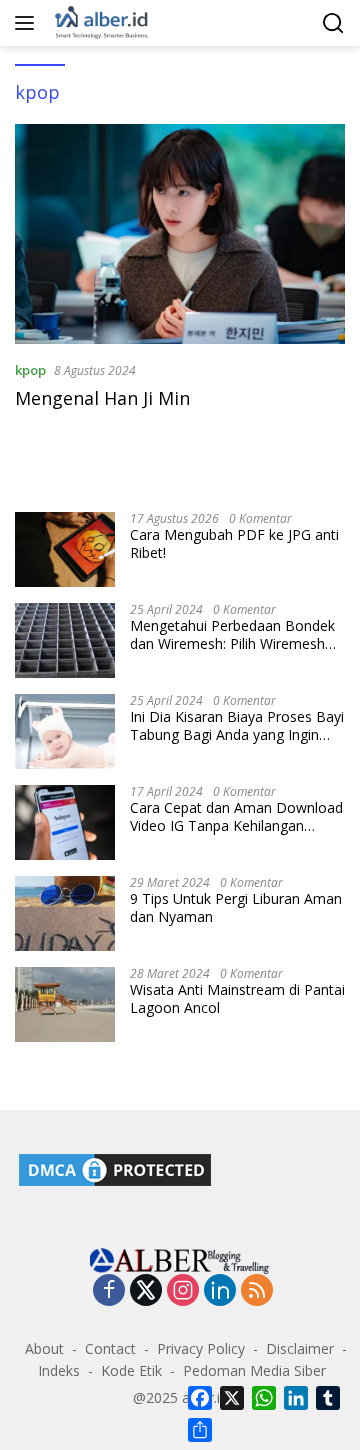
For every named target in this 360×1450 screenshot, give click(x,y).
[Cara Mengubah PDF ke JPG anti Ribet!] (65, 549)
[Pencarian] (333, 23)
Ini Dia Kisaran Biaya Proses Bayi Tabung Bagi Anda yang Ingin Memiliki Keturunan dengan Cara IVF (237, 726)
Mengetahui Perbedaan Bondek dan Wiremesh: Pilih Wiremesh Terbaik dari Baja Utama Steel (232, 635)
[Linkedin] (220, 1291)
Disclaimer (300, 1348)
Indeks (59, 1370)
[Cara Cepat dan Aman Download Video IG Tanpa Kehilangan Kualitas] (65, 822)
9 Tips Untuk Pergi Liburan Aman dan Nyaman (236, 908)
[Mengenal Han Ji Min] (180, 234)
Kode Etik (131, 1370)
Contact (110, 1348)
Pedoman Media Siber (254, 1370)
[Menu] (28, 23)
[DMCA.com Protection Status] (115, 1168)
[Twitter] (146, 1291)
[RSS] (257, 1291)
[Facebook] (109, 1291)
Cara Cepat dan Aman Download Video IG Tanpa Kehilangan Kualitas (236, 817)
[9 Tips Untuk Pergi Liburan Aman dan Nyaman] (65, 913)
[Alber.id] (99, 23)
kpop (30, 370)
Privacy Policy (201, 1348)
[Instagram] (183, 1291)
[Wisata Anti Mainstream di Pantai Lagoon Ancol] (65, 1004)
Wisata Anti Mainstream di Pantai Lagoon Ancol (237, 999)
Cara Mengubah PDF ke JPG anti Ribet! (234, 544)
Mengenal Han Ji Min (102, 398)
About (44, 1348)
